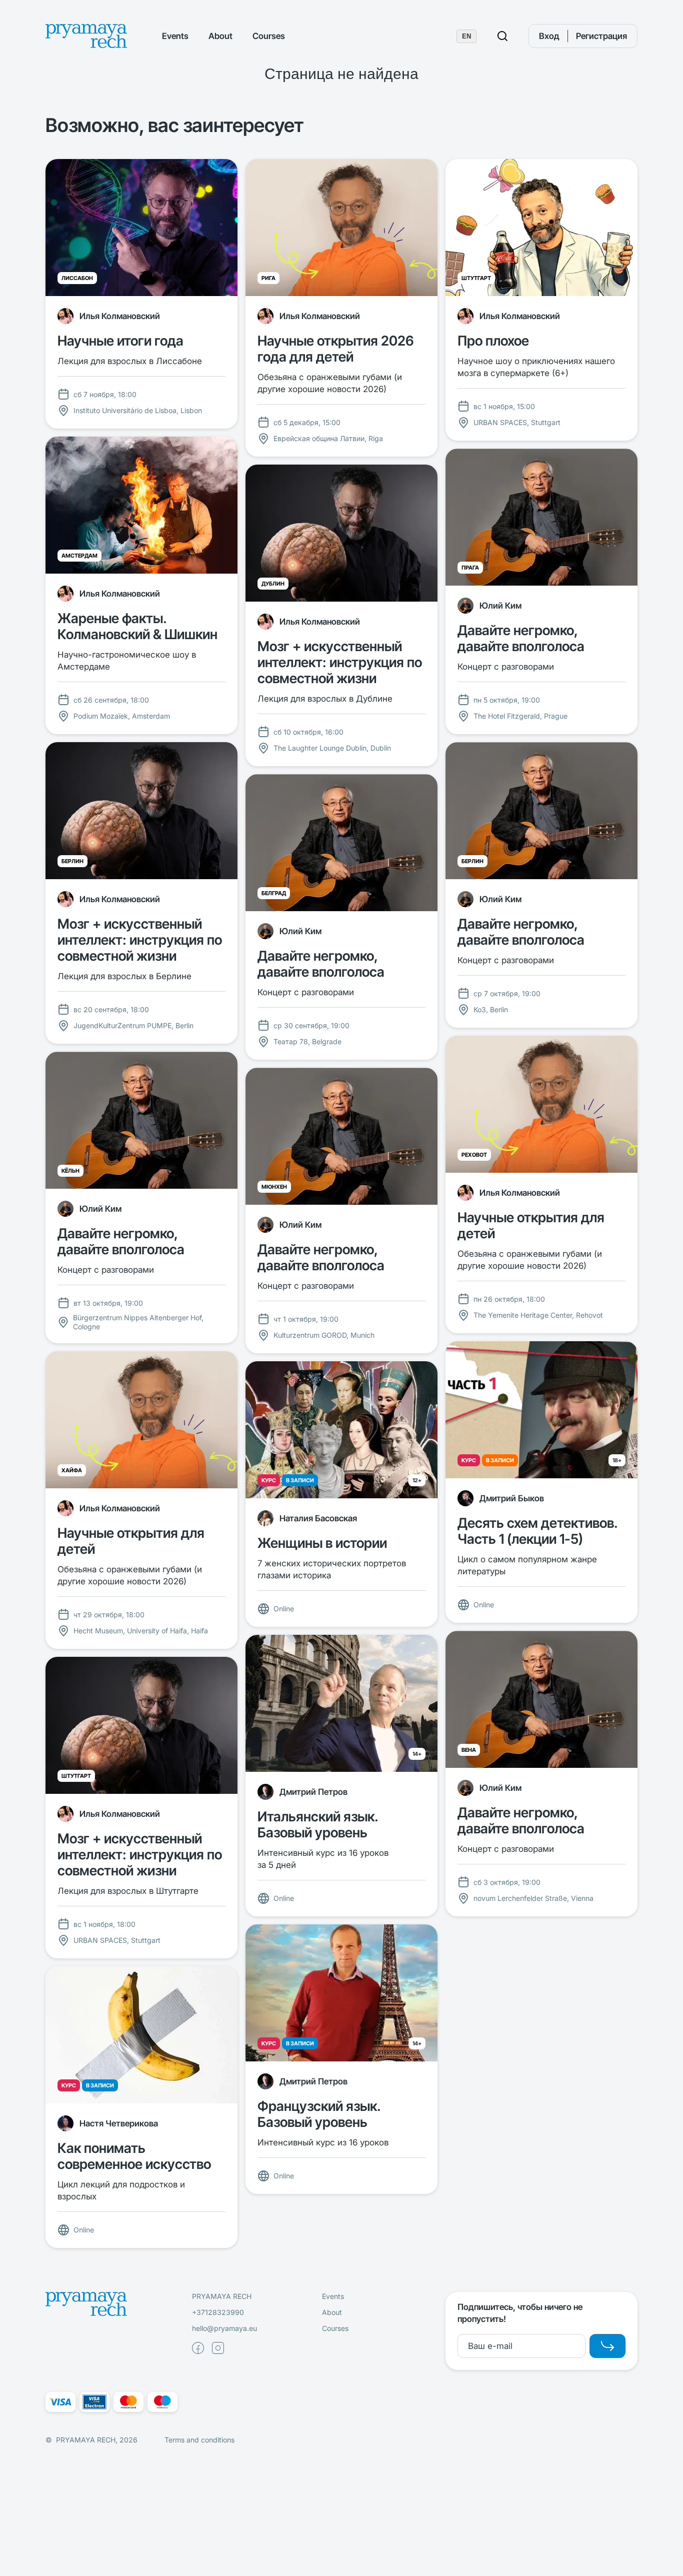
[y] (607, 2346)
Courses (269, 36)
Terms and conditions (199, 2440)
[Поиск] (502, 36)
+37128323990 (218, 2312)
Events (175, 36)
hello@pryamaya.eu (224, 2328)
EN (466, 36)
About (220, 36)
